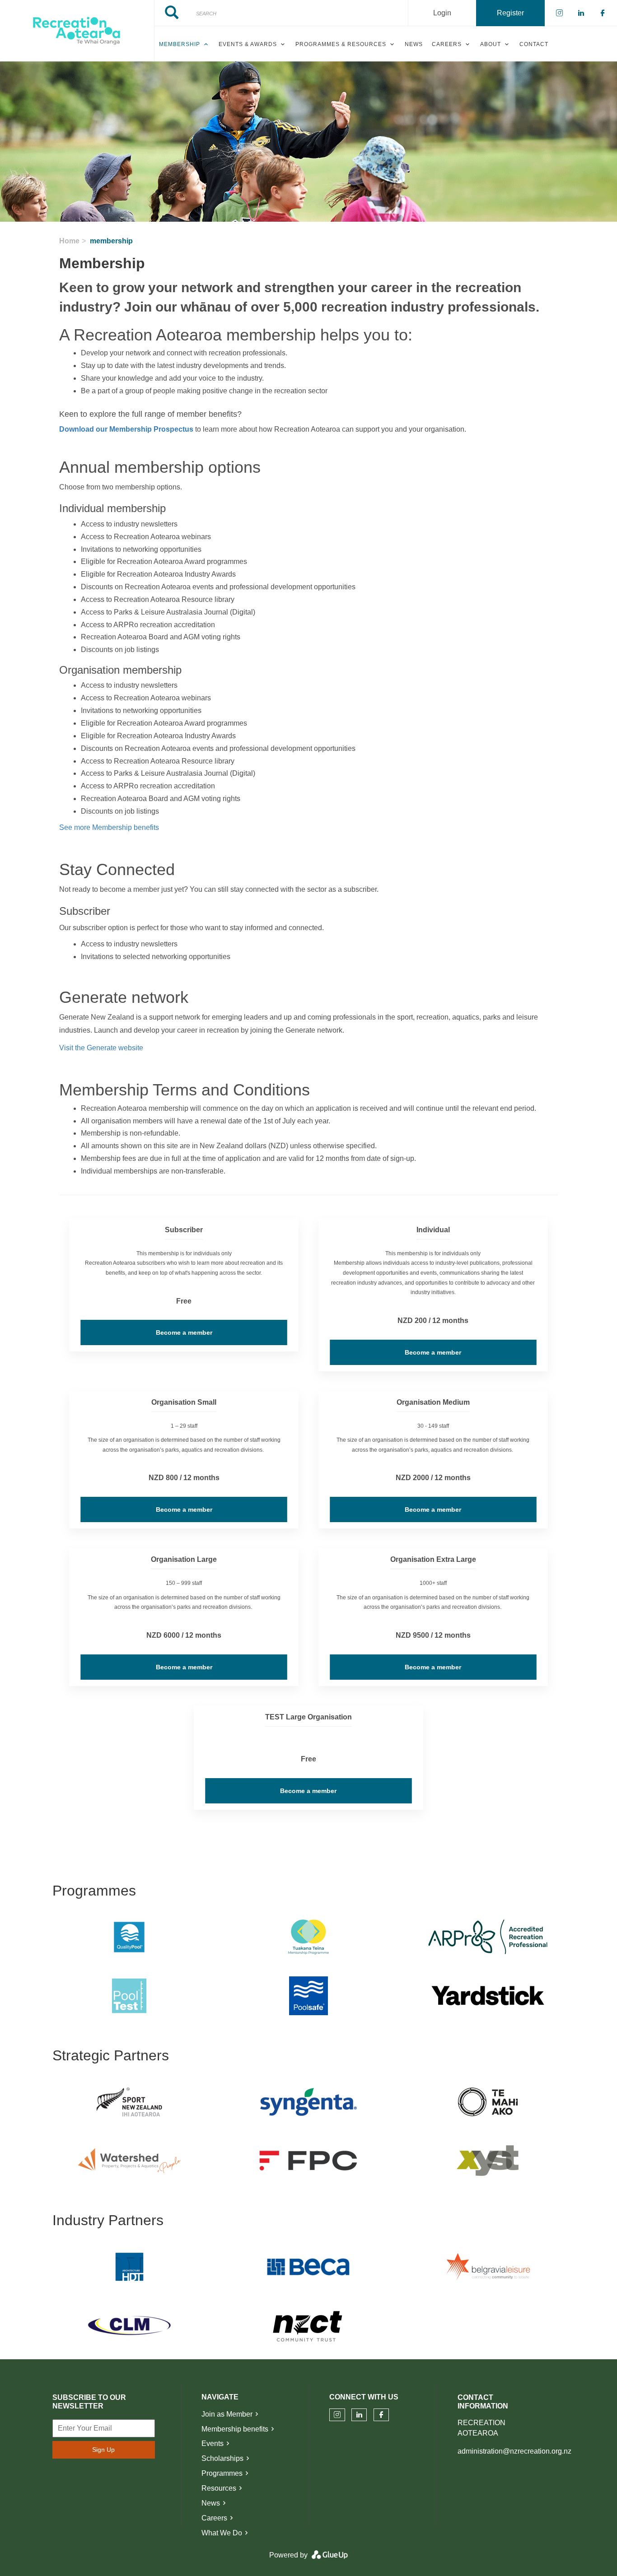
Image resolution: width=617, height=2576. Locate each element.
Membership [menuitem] (180, 44)
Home (69, 241)
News (211, 2503)
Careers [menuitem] (447, 44)
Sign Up (103, 2450)
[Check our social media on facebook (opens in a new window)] (381, 2415)
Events (213, 2443)
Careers (214, 2518)
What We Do (222, 2533)
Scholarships (222, 2458)
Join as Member (227, 2414)
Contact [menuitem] (534, 44)
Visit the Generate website (101, 1048)
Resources (219, 2488)
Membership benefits (235, 2429)
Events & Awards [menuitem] (248, 44)
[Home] (77, 31)
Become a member (184, 1332)
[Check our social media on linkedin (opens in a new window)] (359, 2415)
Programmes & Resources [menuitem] (341, 44)
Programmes (222, 2473)
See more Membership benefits (109, 827)
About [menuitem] (491, 44)
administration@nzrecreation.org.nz (514, 2451)
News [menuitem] (414, 44)
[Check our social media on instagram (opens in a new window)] (337, 2415)
